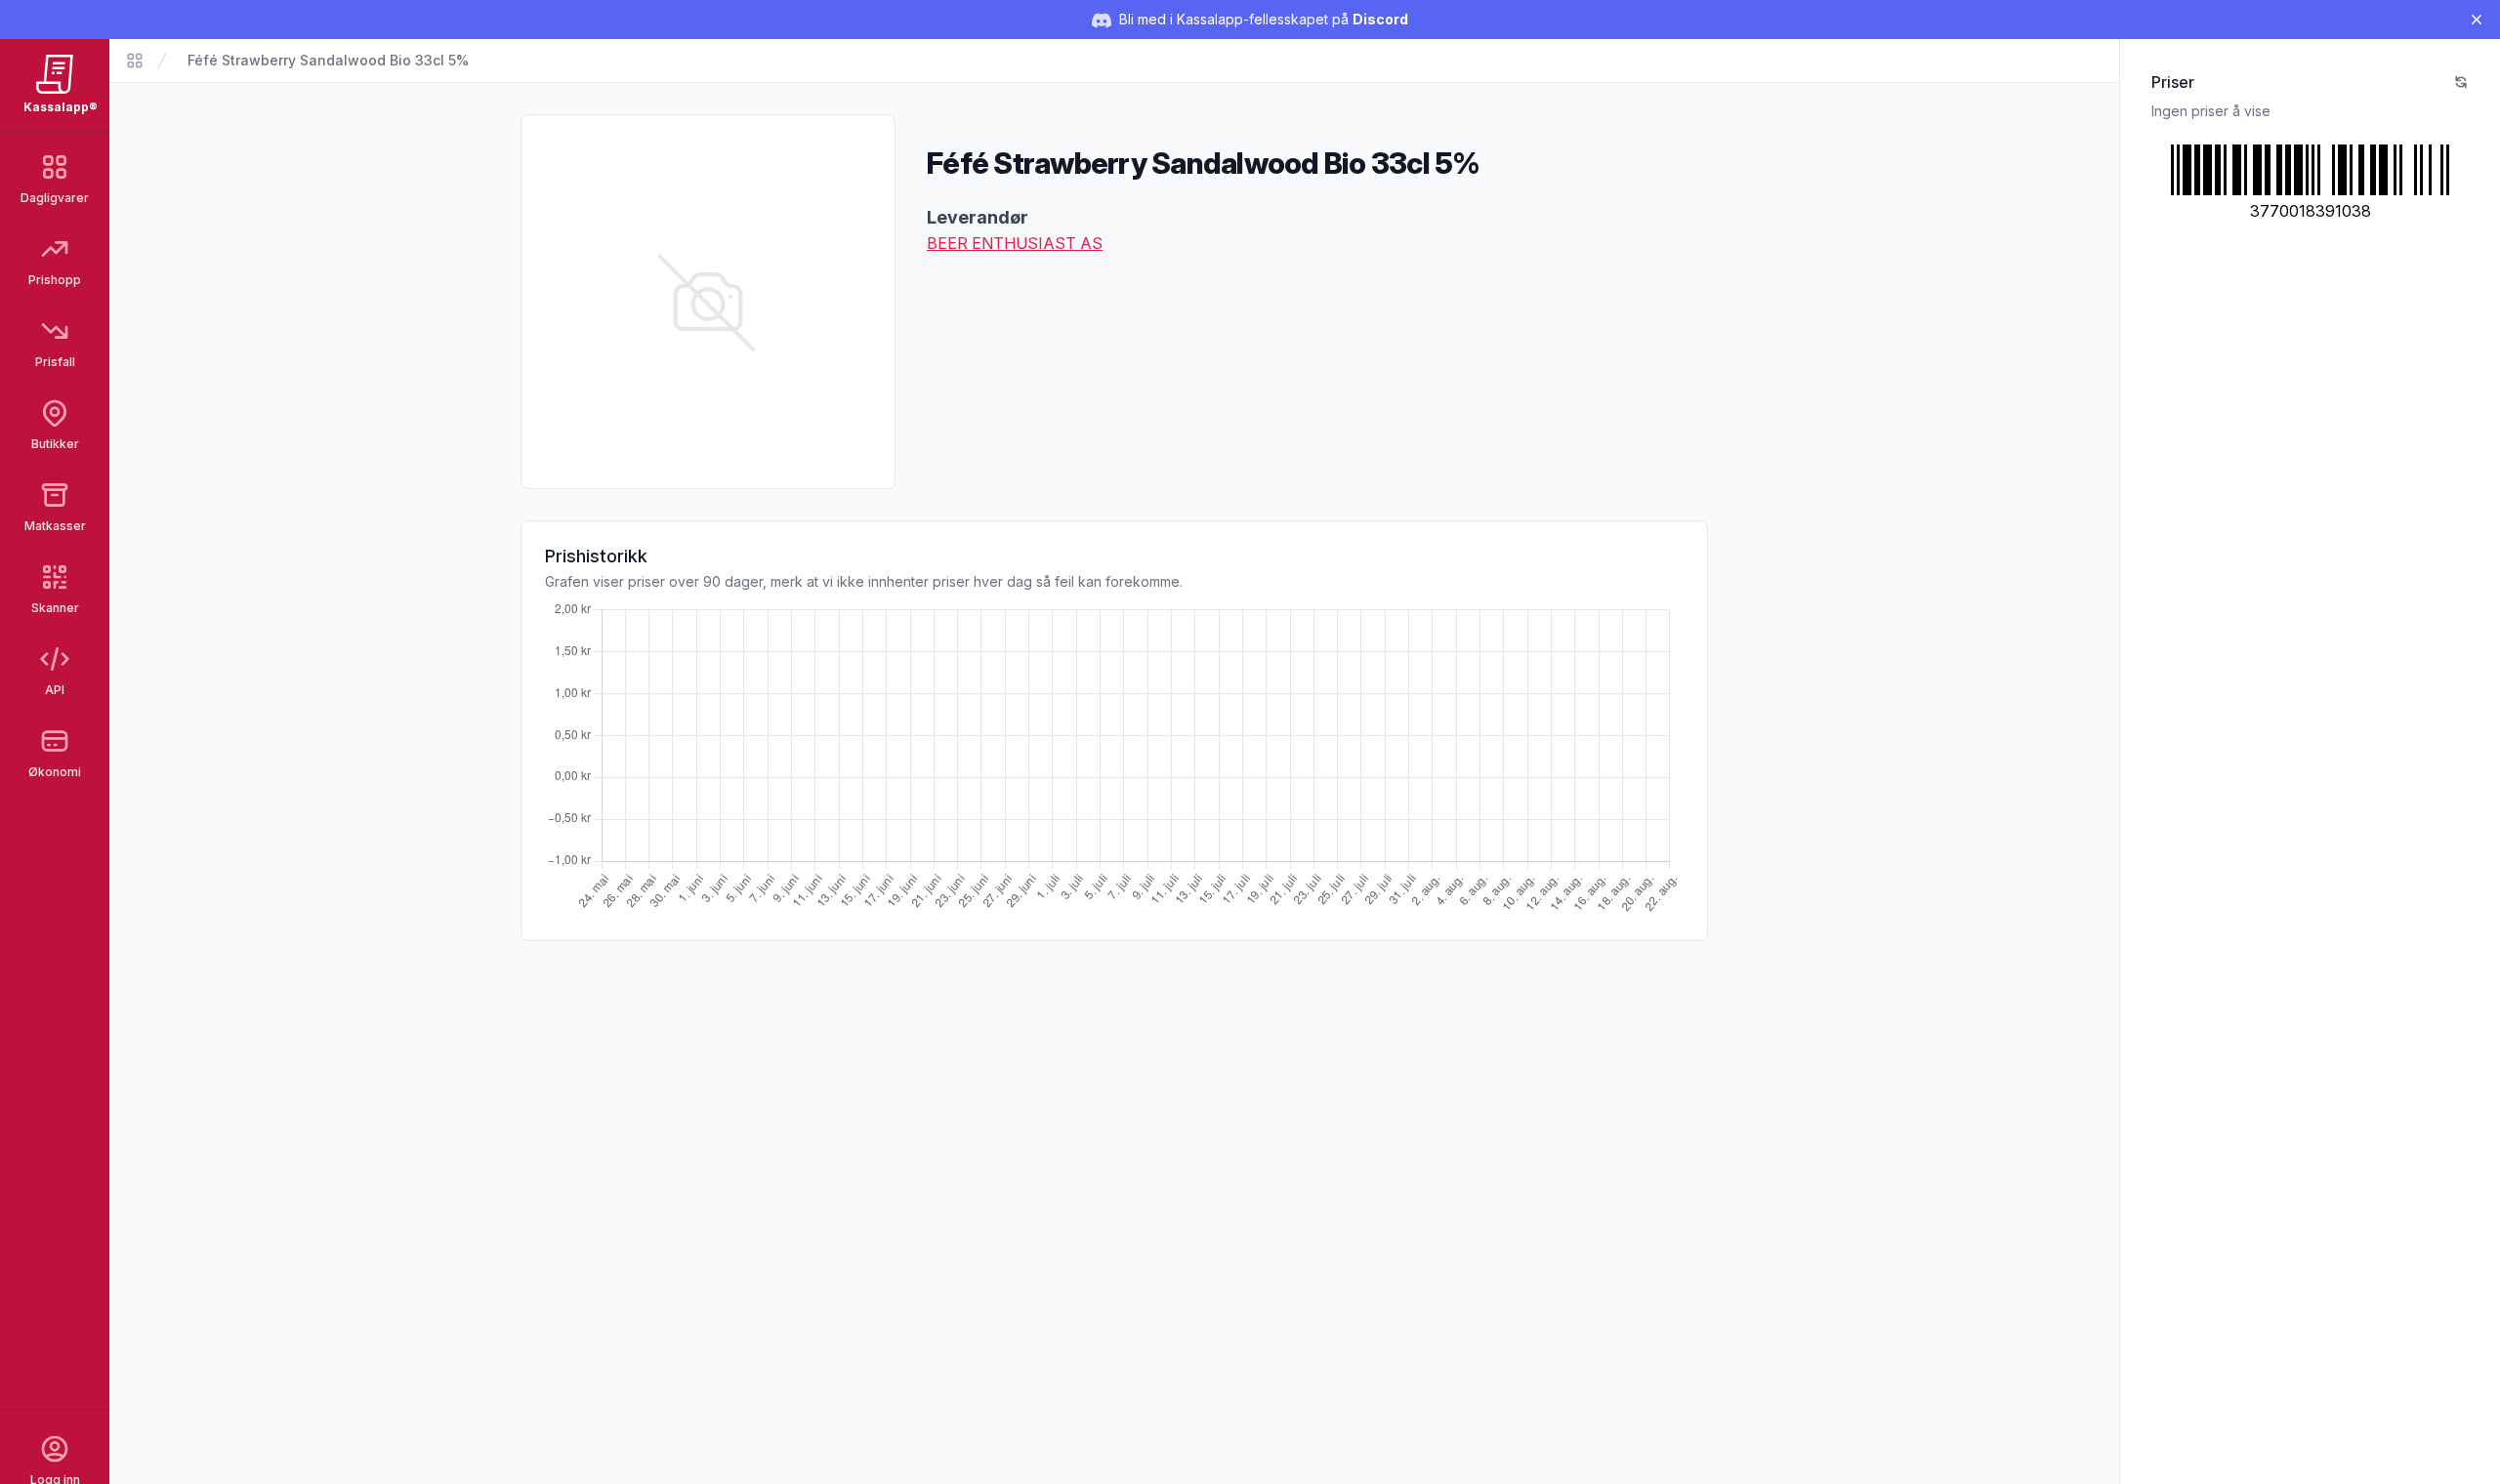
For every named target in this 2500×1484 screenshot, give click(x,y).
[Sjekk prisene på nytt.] (2461, 82)
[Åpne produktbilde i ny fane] (708, 302)
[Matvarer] (135, 61)
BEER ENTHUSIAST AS (1015, 243)
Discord (1380, 19)
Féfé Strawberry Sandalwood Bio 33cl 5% (328, 60)
